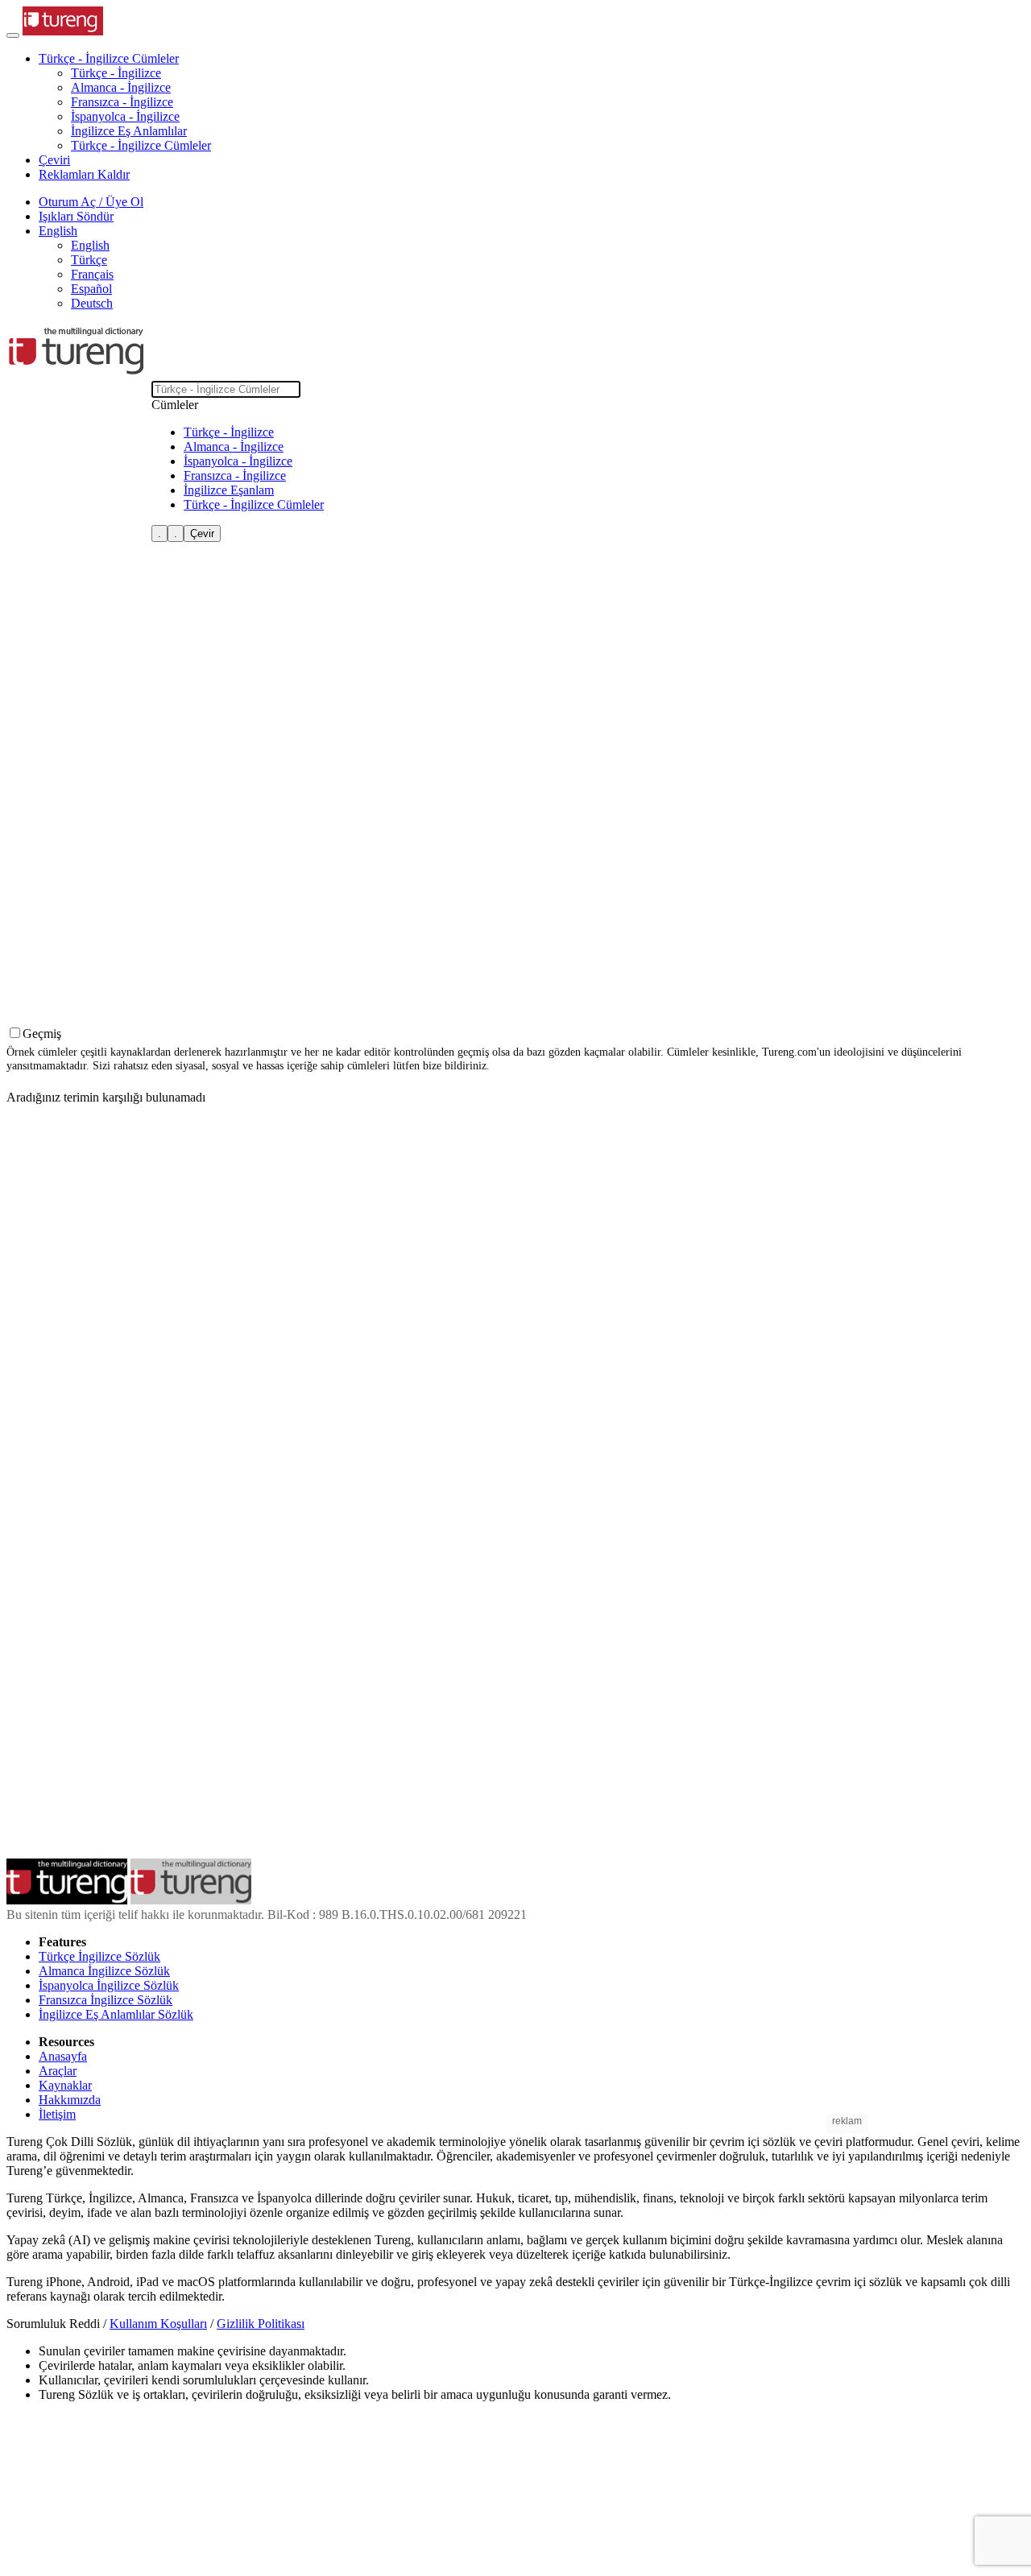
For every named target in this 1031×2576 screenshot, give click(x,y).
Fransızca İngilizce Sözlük (106, 2000)
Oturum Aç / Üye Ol (91, 202)
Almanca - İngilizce (121, 87)
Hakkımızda (70, 2100)
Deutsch (92, 303)
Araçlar (58, 2071)
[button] (109, 58)
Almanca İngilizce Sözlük (104, 1971)
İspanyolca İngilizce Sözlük (109, 1985)
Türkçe (89, 260)
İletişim (57, 2114)
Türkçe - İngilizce (116, 73)
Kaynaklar (65, 2085)
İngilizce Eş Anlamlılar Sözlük (116, 2014)
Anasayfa (63, 2056)
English (90, 245)
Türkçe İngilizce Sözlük (99, 1956)
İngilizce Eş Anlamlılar (129, 131)
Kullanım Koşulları (158, 2324)
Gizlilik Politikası (261, 2324)
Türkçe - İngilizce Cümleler (141, 145)
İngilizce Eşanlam (229, 490)
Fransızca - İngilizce (122, 102)
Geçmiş (42, 1034)
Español (91, 289)
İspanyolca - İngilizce (125, 116)
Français (92, 274)
